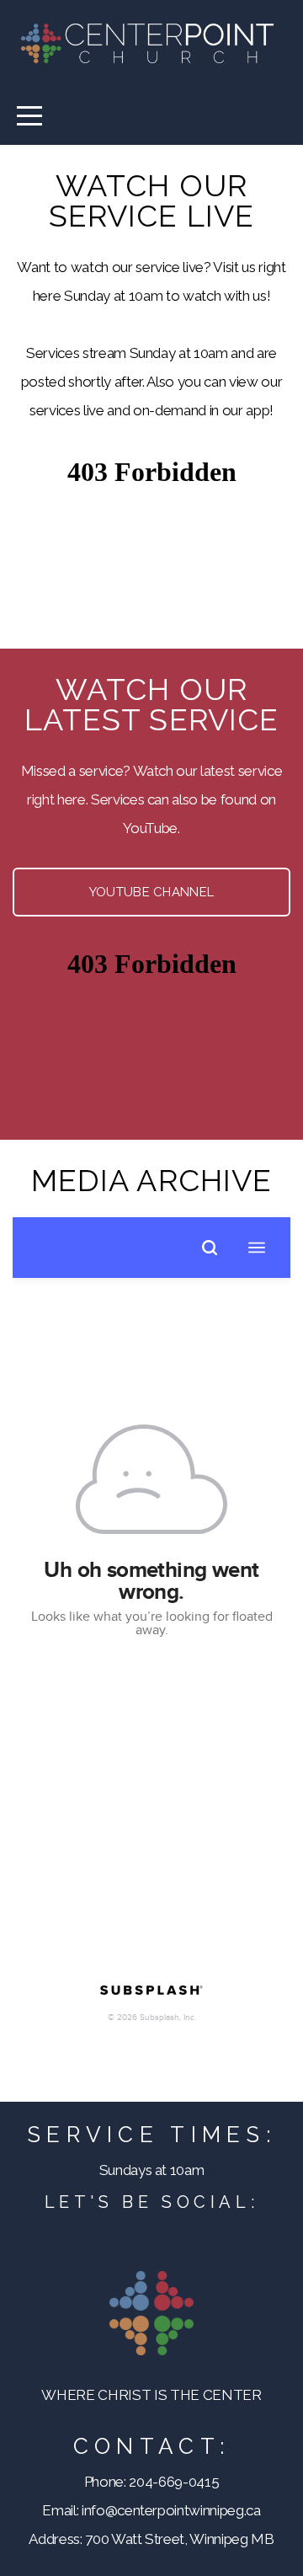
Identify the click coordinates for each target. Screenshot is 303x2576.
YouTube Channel (152, 892)
